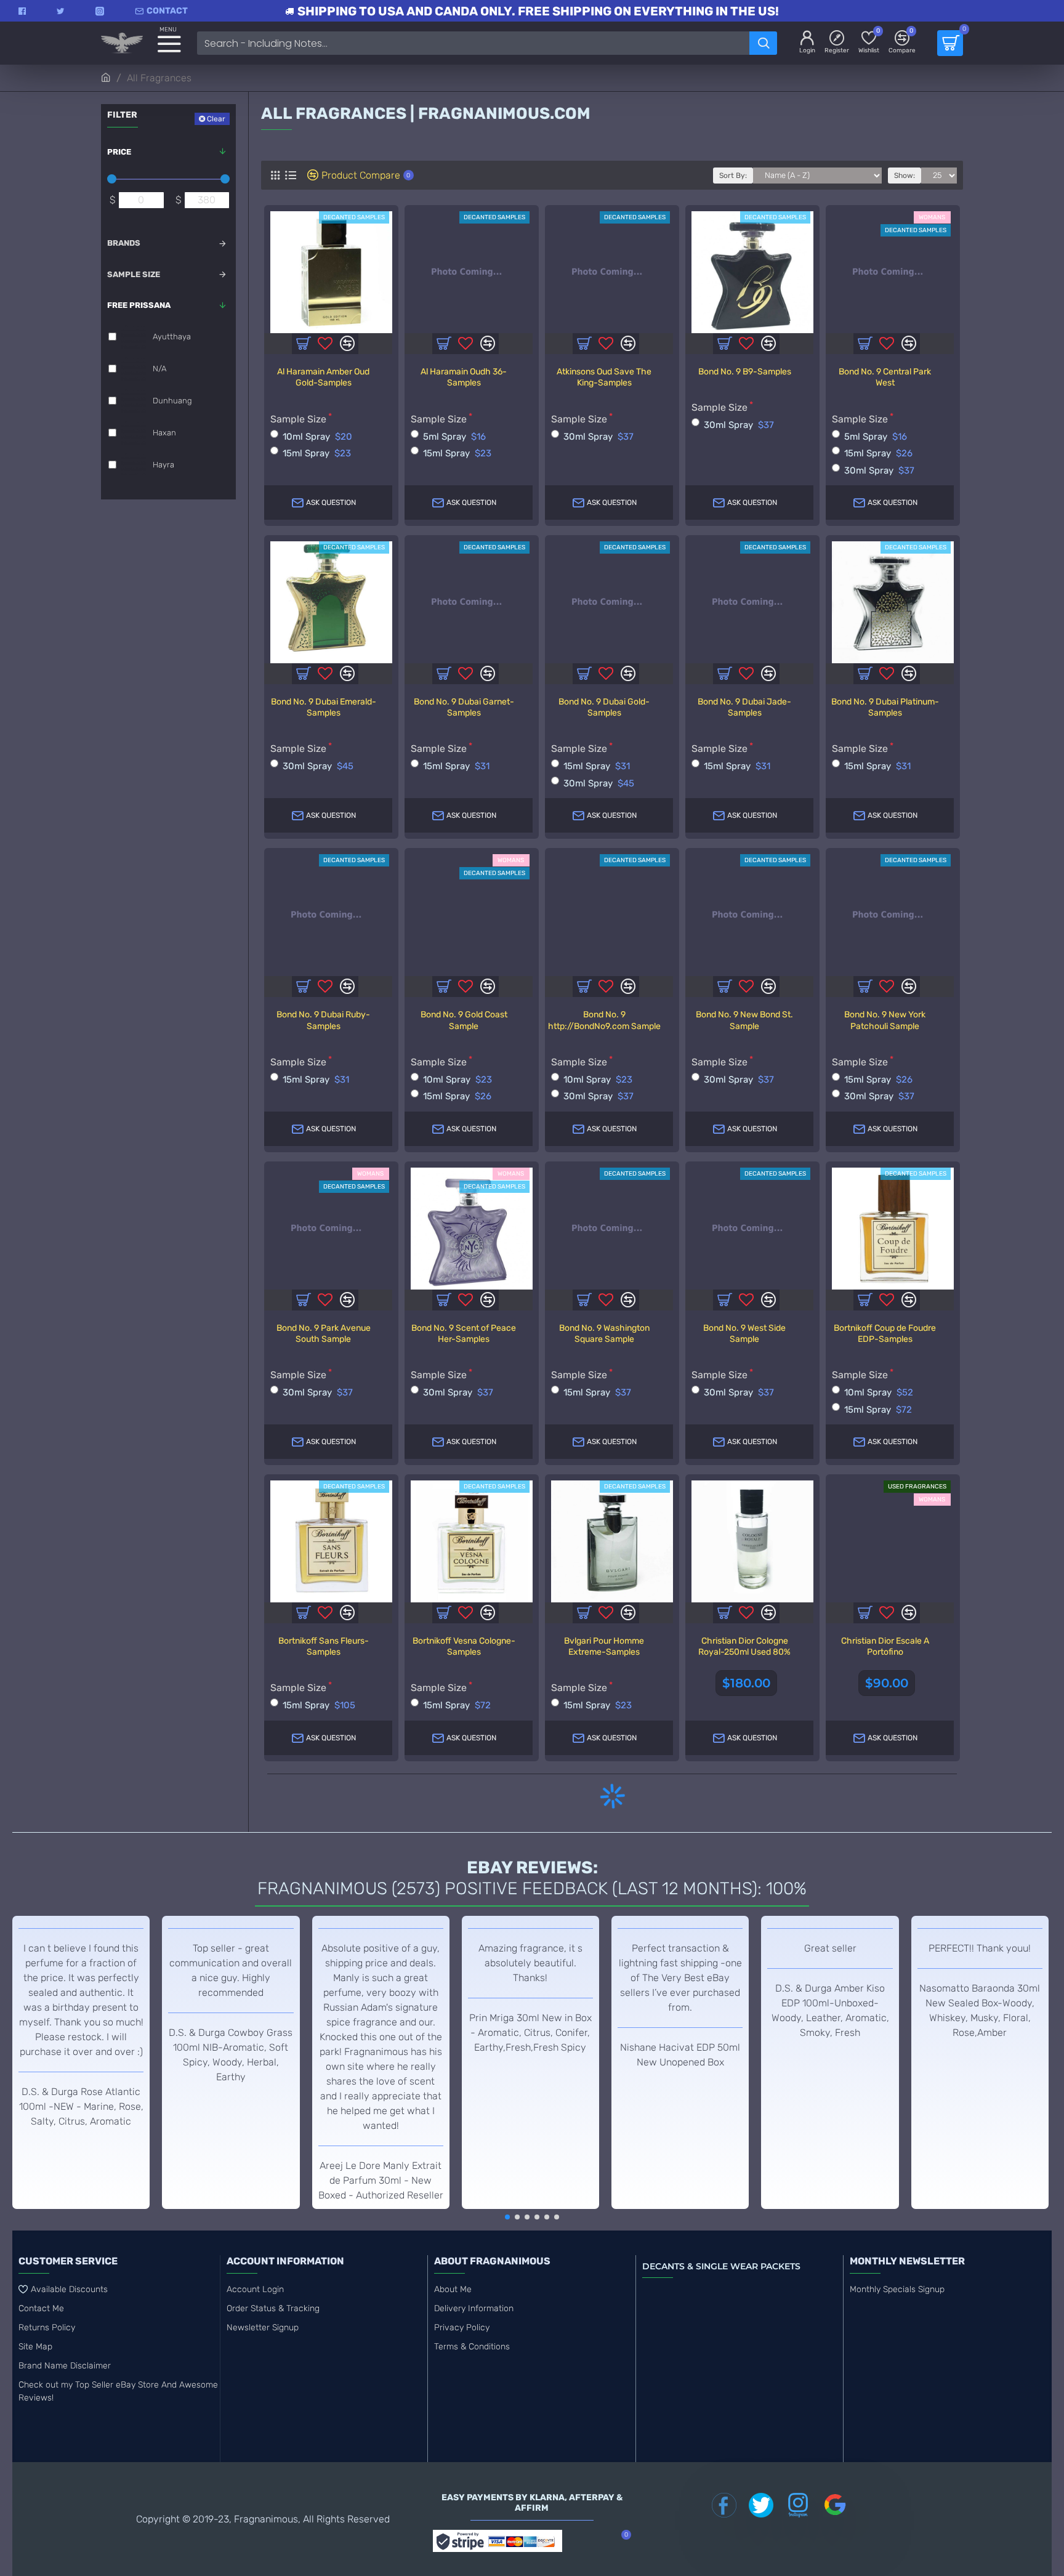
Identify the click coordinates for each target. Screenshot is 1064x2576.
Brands (124, 243)
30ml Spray (598, 437)
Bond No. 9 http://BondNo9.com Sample (604, 1020)
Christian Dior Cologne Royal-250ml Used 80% (744, 1646)
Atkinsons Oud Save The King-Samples (604, 377)
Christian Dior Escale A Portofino (885, 1646)
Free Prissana (139, 305)
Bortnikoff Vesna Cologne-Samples (464, 1646)
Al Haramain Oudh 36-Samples (464, 377)
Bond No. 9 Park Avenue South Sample (324, 1334)
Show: (905, 176)
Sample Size (134, 274)
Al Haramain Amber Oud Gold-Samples (323, 377)
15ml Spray (317, 453)
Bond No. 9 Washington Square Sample (604, 1334)
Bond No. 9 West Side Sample (744, 1334)
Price (119, 152)
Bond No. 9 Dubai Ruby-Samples (323, 1020)
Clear (216, 119)
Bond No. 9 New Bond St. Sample (744, 1020)
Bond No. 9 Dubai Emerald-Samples (324, 707)
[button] (507, 2217)
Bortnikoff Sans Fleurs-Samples (324, 1646)
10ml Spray (317, 437)
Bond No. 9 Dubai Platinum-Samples (885, 707)
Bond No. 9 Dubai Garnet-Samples (464, 707)
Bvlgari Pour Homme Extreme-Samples (604, 1646)
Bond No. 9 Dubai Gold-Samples (604, 707)
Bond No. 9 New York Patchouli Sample (885, 1020)
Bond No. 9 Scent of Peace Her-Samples (464, 1334)
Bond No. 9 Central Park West (885, 377)
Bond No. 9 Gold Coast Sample (464, 1020)
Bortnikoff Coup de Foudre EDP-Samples (885, 1334)
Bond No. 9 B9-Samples (745, 372)
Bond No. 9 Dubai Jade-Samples (744, 707)
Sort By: (733, 176)
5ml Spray (454, 437)
